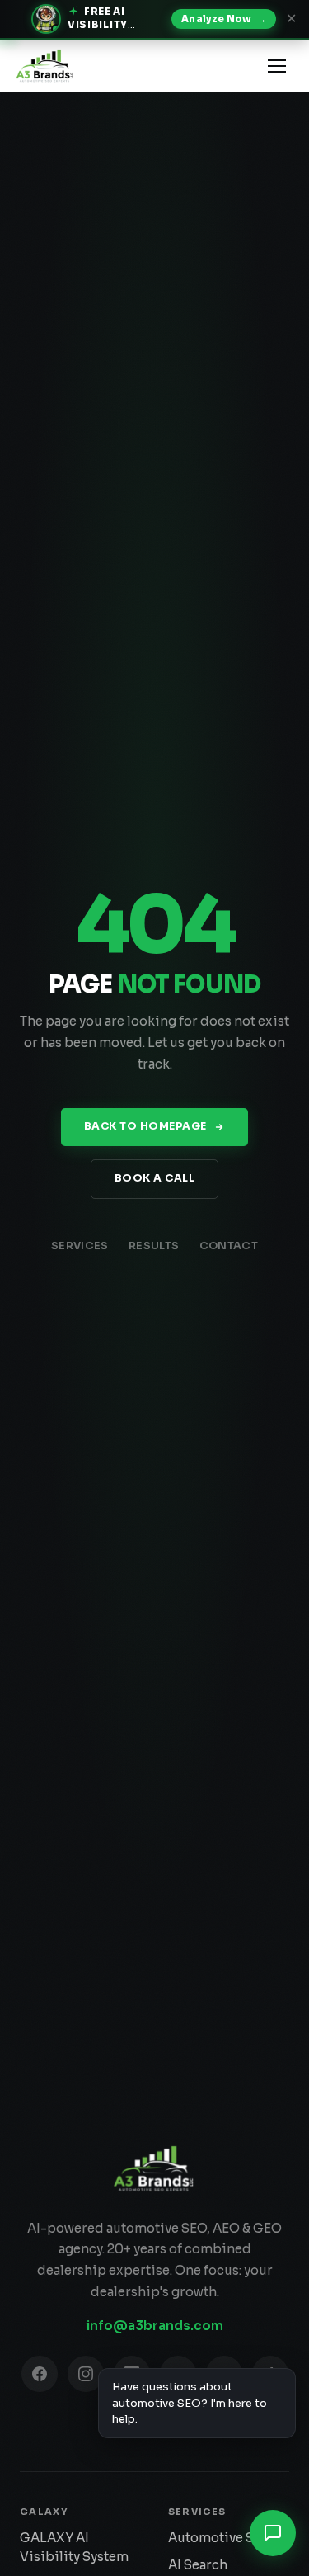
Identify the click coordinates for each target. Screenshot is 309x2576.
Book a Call (155, 1178)
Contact (229, 1246)
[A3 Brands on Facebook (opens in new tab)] (40, 2374)
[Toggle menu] (277, 66)
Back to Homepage (145, 1126)
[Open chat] (273, 2533)
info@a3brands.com (154, 2326)
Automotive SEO (220, 2538)
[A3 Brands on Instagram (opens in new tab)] (86, 2374)
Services (80, 1246)
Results (154, 1246)
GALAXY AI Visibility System (74, 2547)
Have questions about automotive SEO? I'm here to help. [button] (190, 2403)
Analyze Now (224, 19)
